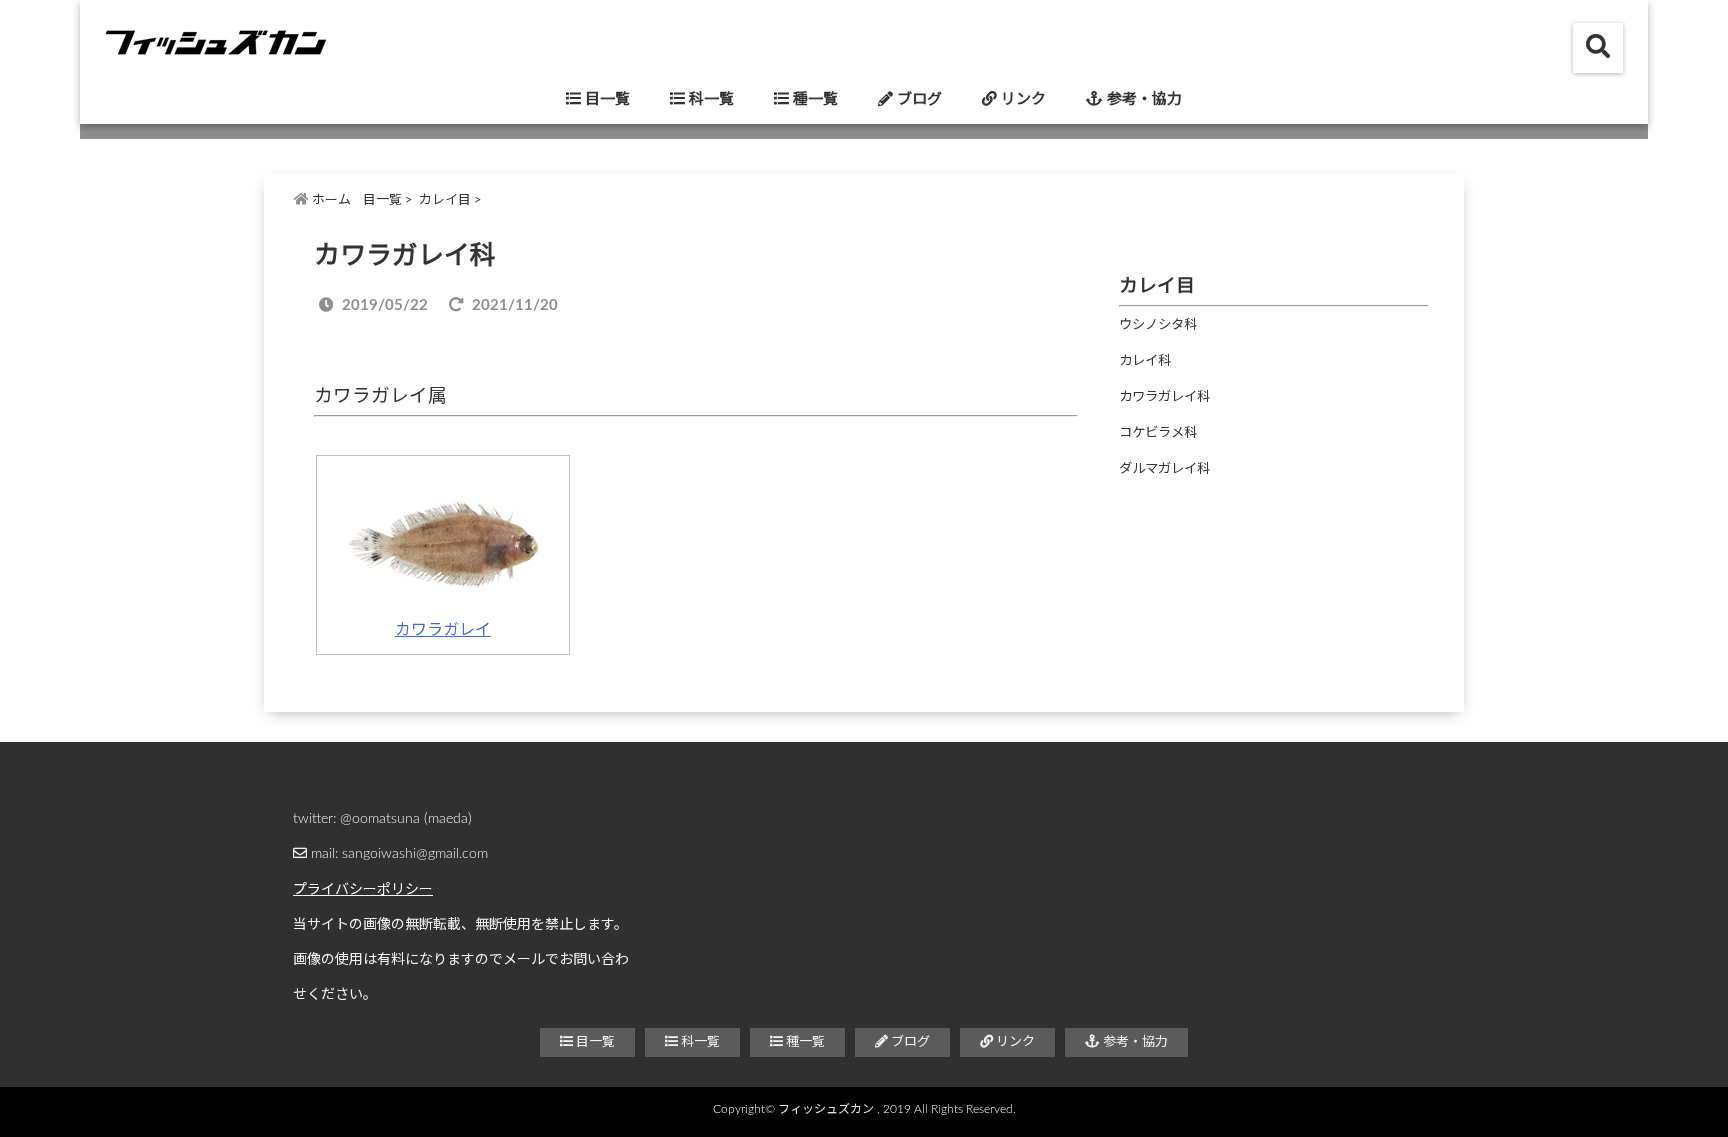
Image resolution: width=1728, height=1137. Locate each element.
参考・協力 (1142, 99)
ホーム (330, 200)
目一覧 (605, 99)
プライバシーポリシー (363, 890)
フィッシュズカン (826, 1109)
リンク (1021, 99)
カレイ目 (445, 200)
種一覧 (813, 99)
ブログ (917, 99)
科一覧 (709, 99)
